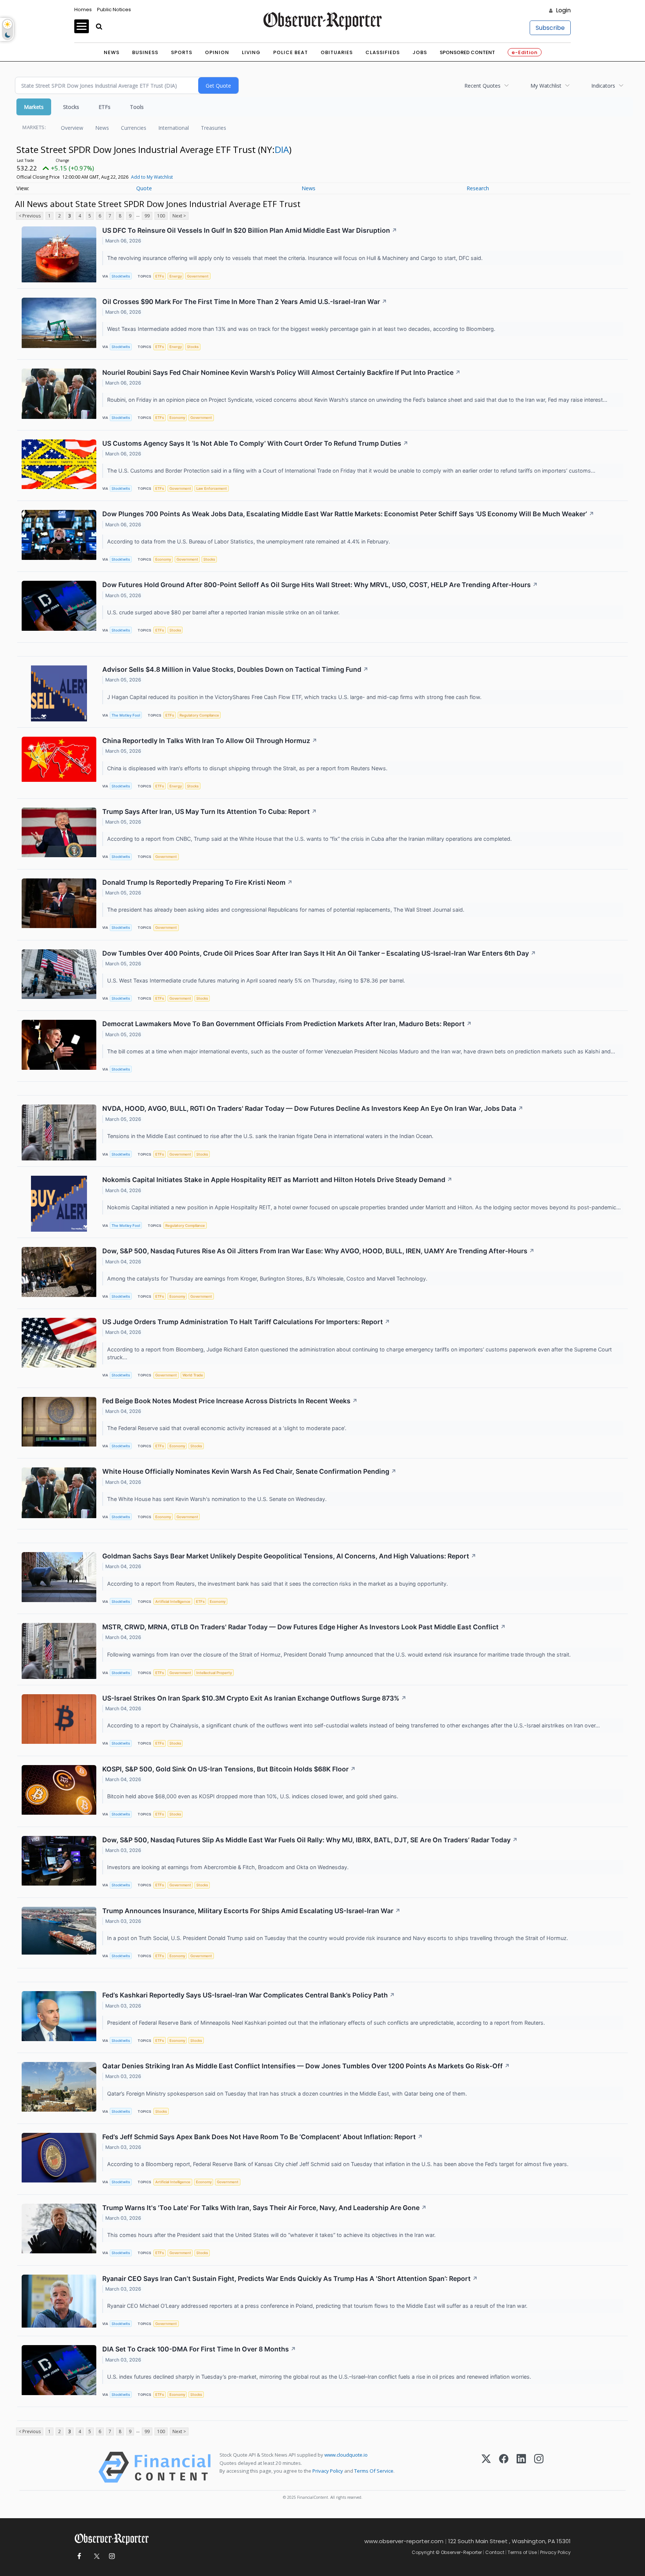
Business (145, 52)
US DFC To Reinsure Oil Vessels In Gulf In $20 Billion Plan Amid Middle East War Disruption (250, 230)
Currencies (134, 128)
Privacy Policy (328, 2471)
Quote (144, 188)
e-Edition (525, 52)
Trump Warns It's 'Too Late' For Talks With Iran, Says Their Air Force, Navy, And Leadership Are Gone (264, 2208)
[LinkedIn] (521, 2467)
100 (161, 216)
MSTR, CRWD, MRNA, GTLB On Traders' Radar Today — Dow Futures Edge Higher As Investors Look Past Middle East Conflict (304, 1627)
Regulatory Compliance (199, 715)
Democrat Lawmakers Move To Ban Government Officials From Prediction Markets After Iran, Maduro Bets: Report (287, 1024)
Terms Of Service (374, 2471)
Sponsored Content (467, 52)
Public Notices (114, 10)
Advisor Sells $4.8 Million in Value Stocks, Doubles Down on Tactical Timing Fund (235, 669)
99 (147, 216)
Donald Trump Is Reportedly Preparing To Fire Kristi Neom (197, 882)
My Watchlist (546, 86)
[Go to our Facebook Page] (79, 2556)
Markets (34, 107)
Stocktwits (121, 276)
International (174, 128)
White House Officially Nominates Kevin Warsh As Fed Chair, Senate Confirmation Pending (249, 1471)
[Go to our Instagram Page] (112, 2556)
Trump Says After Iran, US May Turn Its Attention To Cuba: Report (210, 811)
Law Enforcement (212, 488)
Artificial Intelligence (173, 1602)
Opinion (217, 52)
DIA (282, 149)
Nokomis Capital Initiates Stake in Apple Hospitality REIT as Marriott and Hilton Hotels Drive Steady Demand (277, 1180)
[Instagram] (539, 2467)
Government (198, 276)
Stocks (71, 107)
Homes (83, 10)
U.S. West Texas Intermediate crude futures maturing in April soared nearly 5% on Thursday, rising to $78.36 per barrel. (257, 980)
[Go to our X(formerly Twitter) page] (95, 2556)
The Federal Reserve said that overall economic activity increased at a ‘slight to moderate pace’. (228, 1428)
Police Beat (291, 52)
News (112, 52)
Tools (137, 107)
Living (251, 52)
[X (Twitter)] (486, 2467)
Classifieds (383, 52)
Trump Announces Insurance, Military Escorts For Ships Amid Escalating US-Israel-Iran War (251, 1911)
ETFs (105, 107)
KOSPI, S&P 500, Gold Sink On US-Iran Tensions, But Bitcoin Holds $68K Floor (229, 1769)
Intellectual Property (214, 1673)
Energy (176, 276)
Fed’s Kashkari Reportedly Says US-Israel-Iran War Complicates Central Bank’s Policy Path (249, 1995)
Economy (177, 418)
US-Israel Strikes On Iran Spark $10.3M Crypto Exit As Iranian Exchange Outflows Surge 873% (254, 1698)
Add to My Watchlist (152, 177)
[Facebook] (504, 2467)
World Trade (193, 1375)
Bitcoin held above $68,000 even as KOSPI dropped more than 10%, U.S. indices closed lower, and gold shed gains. (253, 1796)
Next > (179, 216)
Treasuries (214, 128)
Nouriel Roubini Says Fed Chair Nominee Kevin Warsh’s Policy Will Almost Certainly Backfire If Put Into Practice (281, 372)
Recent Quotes (482, 86)
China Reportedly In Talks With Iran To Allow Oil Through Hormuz (210, 741)
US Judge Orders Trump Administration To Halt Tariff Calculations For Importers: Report (246, 1322)
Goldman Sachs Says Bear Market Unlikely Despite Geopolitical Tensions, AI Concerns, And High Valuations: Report (289, 1556)
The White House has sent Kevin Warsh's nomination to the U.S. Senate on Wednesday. (218, 1499)
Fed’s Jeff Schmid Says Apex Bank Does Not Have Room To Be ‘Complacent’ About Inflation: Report (263, 2137)
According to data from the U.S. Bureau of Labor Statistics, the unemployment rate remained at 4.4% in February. (249, 541)
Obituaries (337, 52)
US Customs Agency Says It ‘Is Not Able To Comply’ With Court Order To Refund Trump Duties (255, 443)
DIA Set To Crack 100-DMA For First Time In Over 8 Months (199, 2349)
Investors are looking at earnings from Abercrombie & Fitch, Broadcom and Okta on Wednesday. (229, 1867)
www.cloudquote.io (346, 2455)
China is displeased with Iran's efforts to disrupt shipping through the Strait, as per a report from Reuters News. (248, 768)
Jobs (420, 52)
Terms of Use (522, 2552)
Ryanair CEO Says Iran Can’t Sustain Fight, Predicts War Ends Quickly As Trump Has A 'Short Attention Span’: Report (290, 2279)
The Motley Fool (126, 715)
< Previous (30, 216)
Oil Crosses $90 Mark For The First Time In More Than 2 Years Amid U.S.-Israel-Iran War (245, 302)
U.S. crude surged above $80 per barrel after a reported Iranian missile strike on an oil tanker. (224, 612)
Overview (72, 128)
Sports (182, 52)
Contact (495, 2552)
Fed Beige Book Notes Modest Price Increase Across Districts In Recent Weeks (230, 1401)
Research (478, 188)
